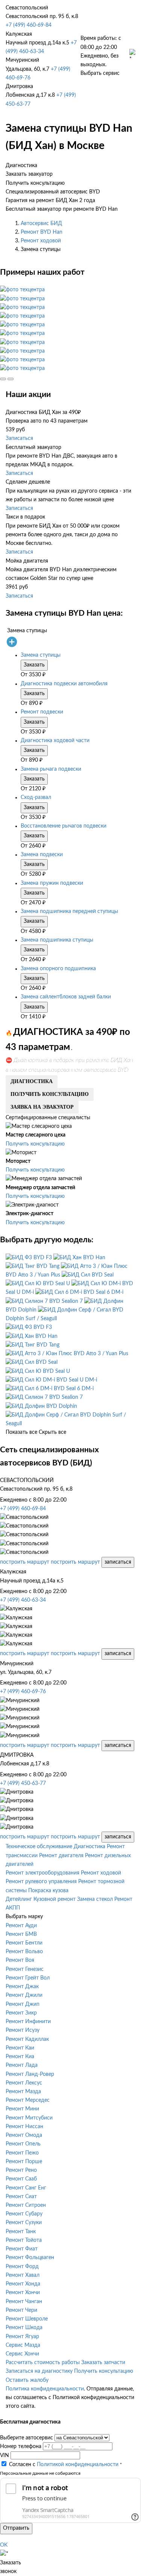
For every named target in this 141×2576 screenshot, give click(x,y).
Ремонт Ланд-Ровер (30, 2074)
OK (4, 2545)
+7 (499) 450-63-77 (23, 1783)
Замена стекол (95, 1899)
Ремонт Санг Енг (26, 2188)
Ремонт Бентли (24, 1943)
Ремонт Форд (22, 2267)
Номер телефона (21, 2447)
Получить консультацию (35, 1144)
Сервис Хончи (22, 2354)
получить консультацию (50, 1094)
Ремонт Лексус (24, 2083)
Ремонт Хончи (23, 2293)
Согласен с (64, 2465)
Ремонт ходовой (41, 241)
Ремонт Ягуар (22, 2337)
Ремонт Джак (22, 1987)
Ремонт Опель (23, 2144)
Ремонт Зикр (21, 2013)
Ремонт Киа (20, 2057)
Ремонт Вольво (24, 1952)
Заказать (34, 665)
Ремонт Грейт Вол (28, 1978)
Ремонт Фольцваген (30, 2258)
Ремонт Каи (20, 2048)
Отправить (16, 2528)
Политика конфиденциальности (45, 2389)
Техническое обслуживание (39, 1847)
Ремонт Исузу (23, 2030)
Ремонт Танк (21, 2232)
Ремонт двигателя (61, 1856)
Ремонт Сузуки (24, 2223)
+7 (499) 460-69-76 (23, 1692)
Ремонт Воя (20, 1960)
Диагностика (89, 1847)
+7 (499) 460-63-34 (23, 1600)
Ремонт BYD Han (42, 232)
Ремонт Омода (24, 2135)
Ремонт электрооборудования (42, 1873)
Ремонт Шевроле (27, 2319)
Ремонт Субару (24, 2214)
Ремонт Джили (24, 1995)
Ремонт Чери (21, 2310)
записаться (118, 1562)
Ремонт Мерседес (28, 2100)
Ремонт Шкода (24, 2328)
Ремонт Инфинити (28, 2022)
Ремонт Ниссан (24, 2127)
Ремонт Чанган (24, 2302)
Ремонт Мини (22, 2109)
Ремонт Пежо (22, 2153)
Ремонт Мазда (23, 2092)
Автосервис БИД (41, 224)
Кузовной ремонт (55, 1899)
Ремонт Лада (22, 2065)
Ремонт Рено (21, 2170)
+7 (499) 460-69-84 (29, 25)
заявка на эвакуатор (42, 1107)
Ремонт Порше (24, 2162)
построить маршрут (25, 1562)
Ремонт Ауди (21, 1926)
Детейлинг (19, 1899)
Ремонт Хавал (23, 2275)
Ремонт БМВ (21, 1934)
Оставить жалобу (27, 2380)
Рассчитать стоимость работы (43, 2363)
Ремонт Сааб (21, 2179)
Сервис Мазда (23, 2345)
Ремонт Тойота (24, 2240)
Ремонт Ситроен (26, 2205)
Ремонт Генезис (25, 1969)
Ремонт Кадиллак (27, 2039)
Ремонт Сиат (21, 2197)
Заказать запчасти (103, 2363)
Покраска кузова (48, 1891)
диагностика (32, 1081)
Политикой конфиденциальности (78, 2465)
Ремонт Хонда (23, 2284)
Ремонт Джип (23, 2004)
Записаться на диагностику (39, 2371)
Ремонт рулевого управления (41, 1882)
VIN (5, 2456)
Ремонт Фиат (22, 2249)
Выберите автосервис (27, 2438)
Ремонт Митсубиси (29, 2118)
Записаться (19, 438)
